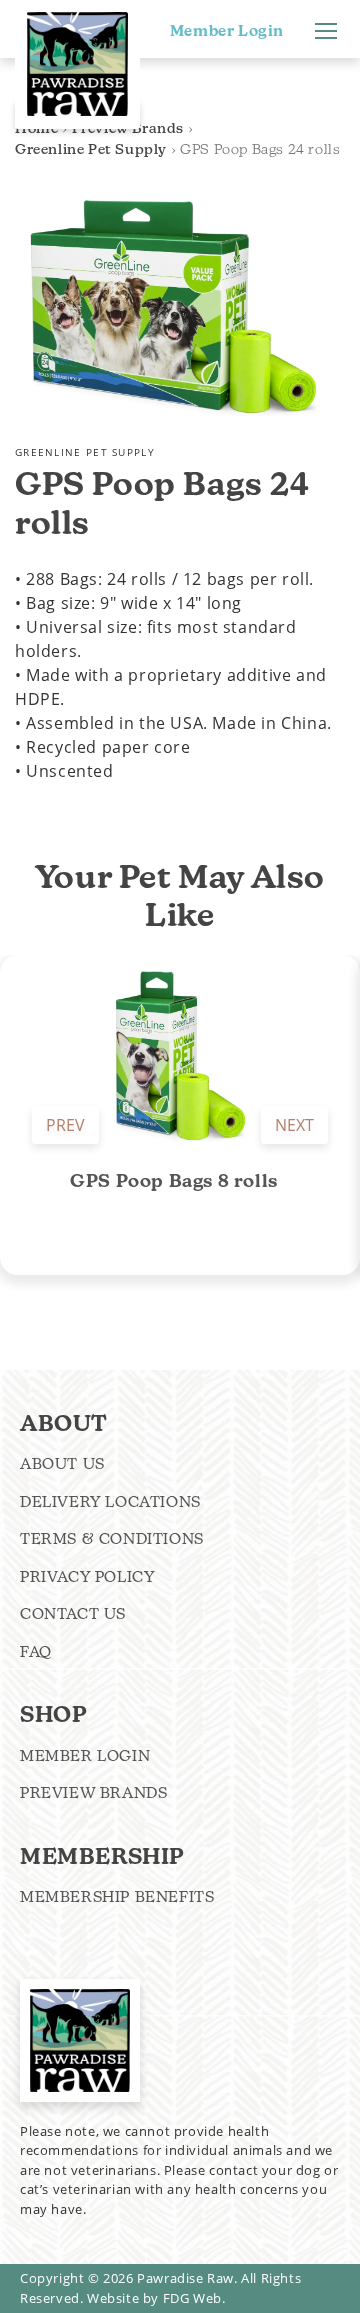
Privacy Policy (87, 1576)
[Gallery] (170, 306)
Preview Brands (93, 1792)
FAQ (36, 1651)
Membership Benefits (117, 1896)
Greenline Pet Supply (91, 149)
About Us (62, 1463)
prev (65, 1125)
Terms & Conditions (112, 1538)
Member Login (227, 31)
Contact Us (73, 1613)
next (294, 1125)
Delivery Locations (110, 1501)
